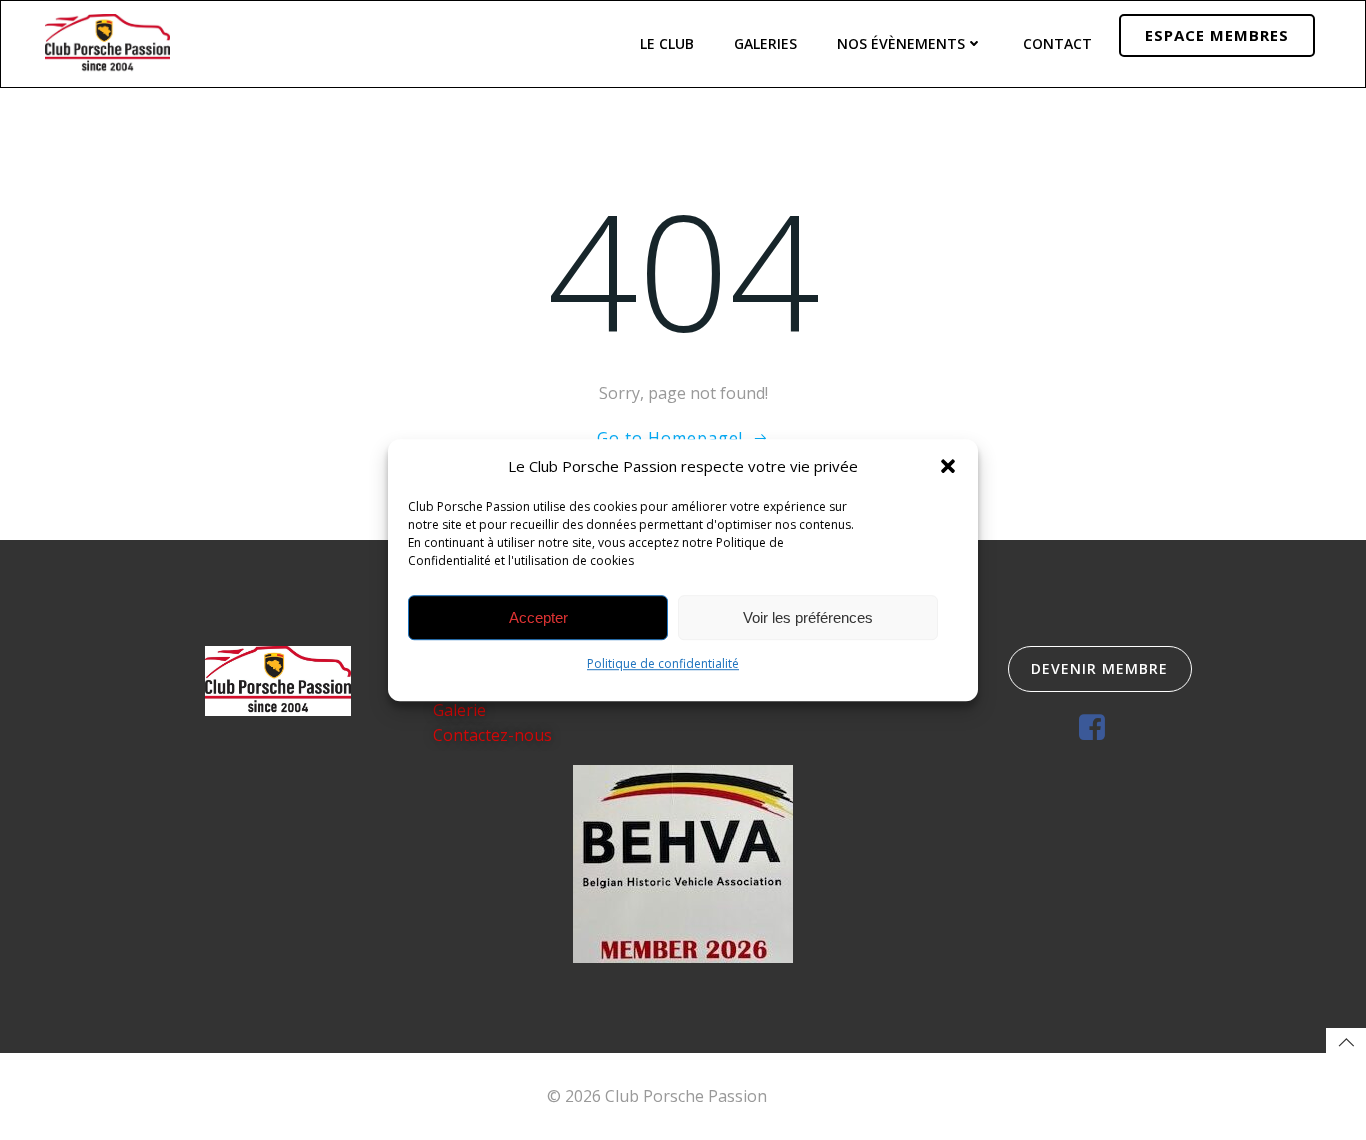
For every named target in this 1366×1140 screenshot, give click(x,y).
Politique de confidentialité (663, 663)
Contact (1057, 43)
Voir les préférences (808, 617)
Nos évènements (901, 43)
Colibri (795, 1096)
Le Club (667, 43)
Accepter (538, 617)
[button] (948, 466)
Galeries (765, 43)
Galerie (459, 710)
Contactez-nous (492, 735)
